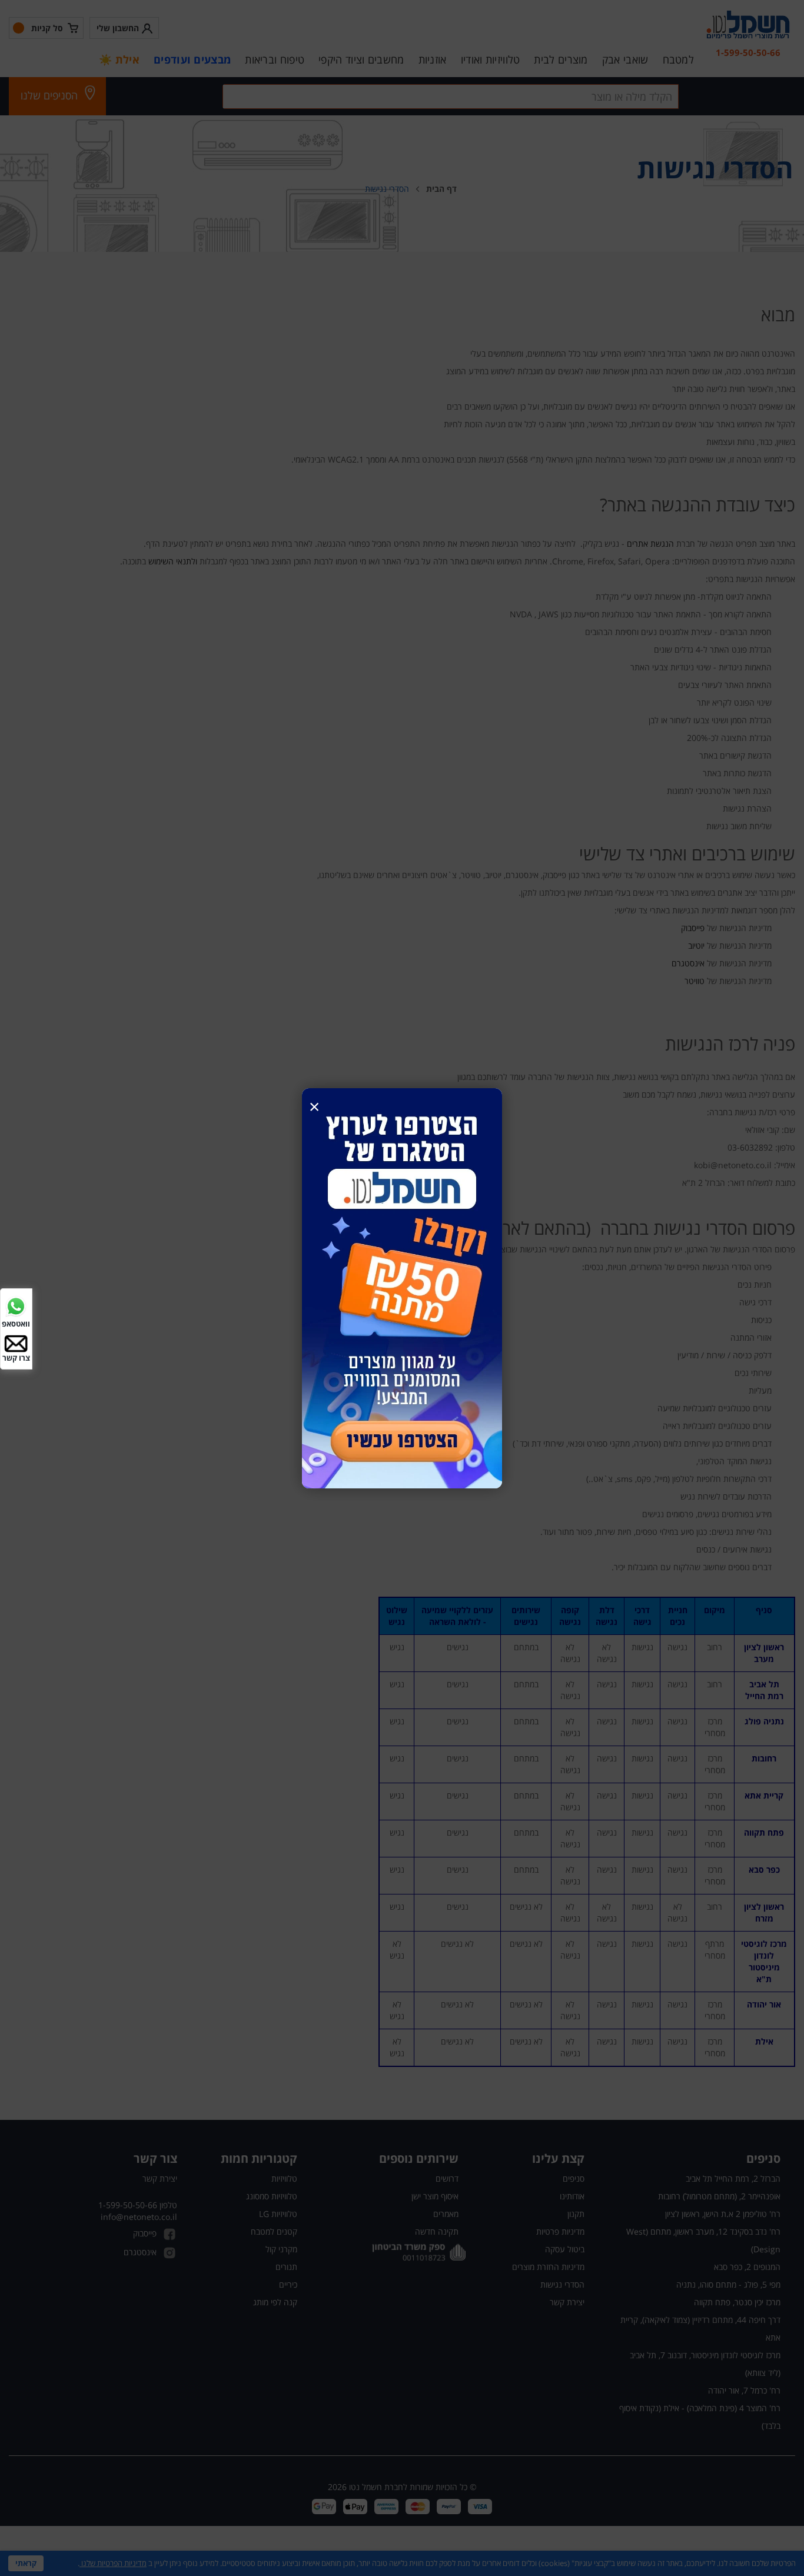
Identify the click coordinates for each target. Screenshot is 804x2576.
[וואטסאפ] (16, 1305)
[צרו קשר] (16, 1343)
